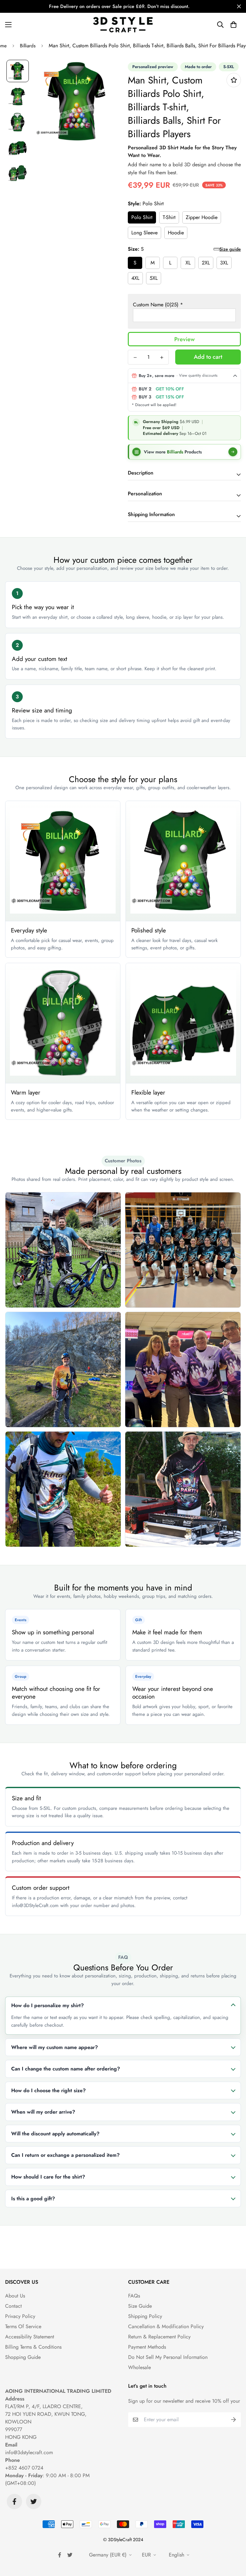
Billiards (28, 46)
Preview (184, 339)
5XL (154, 278)
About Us (15, 2296)
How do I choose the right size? (49, 2090)
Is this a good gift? (33, 2199)
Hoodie (176, 233)
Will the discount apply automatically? (55, 2134)
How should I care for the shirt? (48, 2177)
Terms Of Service (23, 2326)
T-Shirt (169, 217)
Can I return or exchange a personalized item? (66, 2155)
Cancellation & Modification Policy (166, 2326)
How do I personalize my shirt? (48, 2005)
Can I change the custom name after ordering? (66, 2069)
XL (188, 263)
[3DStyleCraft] (123, 25)
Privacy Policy (20, 2316)
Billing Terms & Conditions (33, 2347)
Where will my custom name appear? (55, 2047)
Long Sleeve (144, 233)
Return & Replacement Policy (159, 2337)
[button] (234, 25)
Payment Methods (147, 2347)
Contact (13, 2306)
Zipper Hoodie (202, 217)
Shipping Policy (145, 2316)
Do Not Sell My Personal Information (168, 2357)
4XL (135, 278)
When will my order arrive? (43, 2112)
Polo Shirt (142, 217)
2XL (206, 263)
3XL (224, 263)
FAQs (134, 2296)
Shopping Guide (23, 2357)
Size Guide (140, 2306)
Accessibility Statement (30, 2337)
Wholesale (139, 2367)
